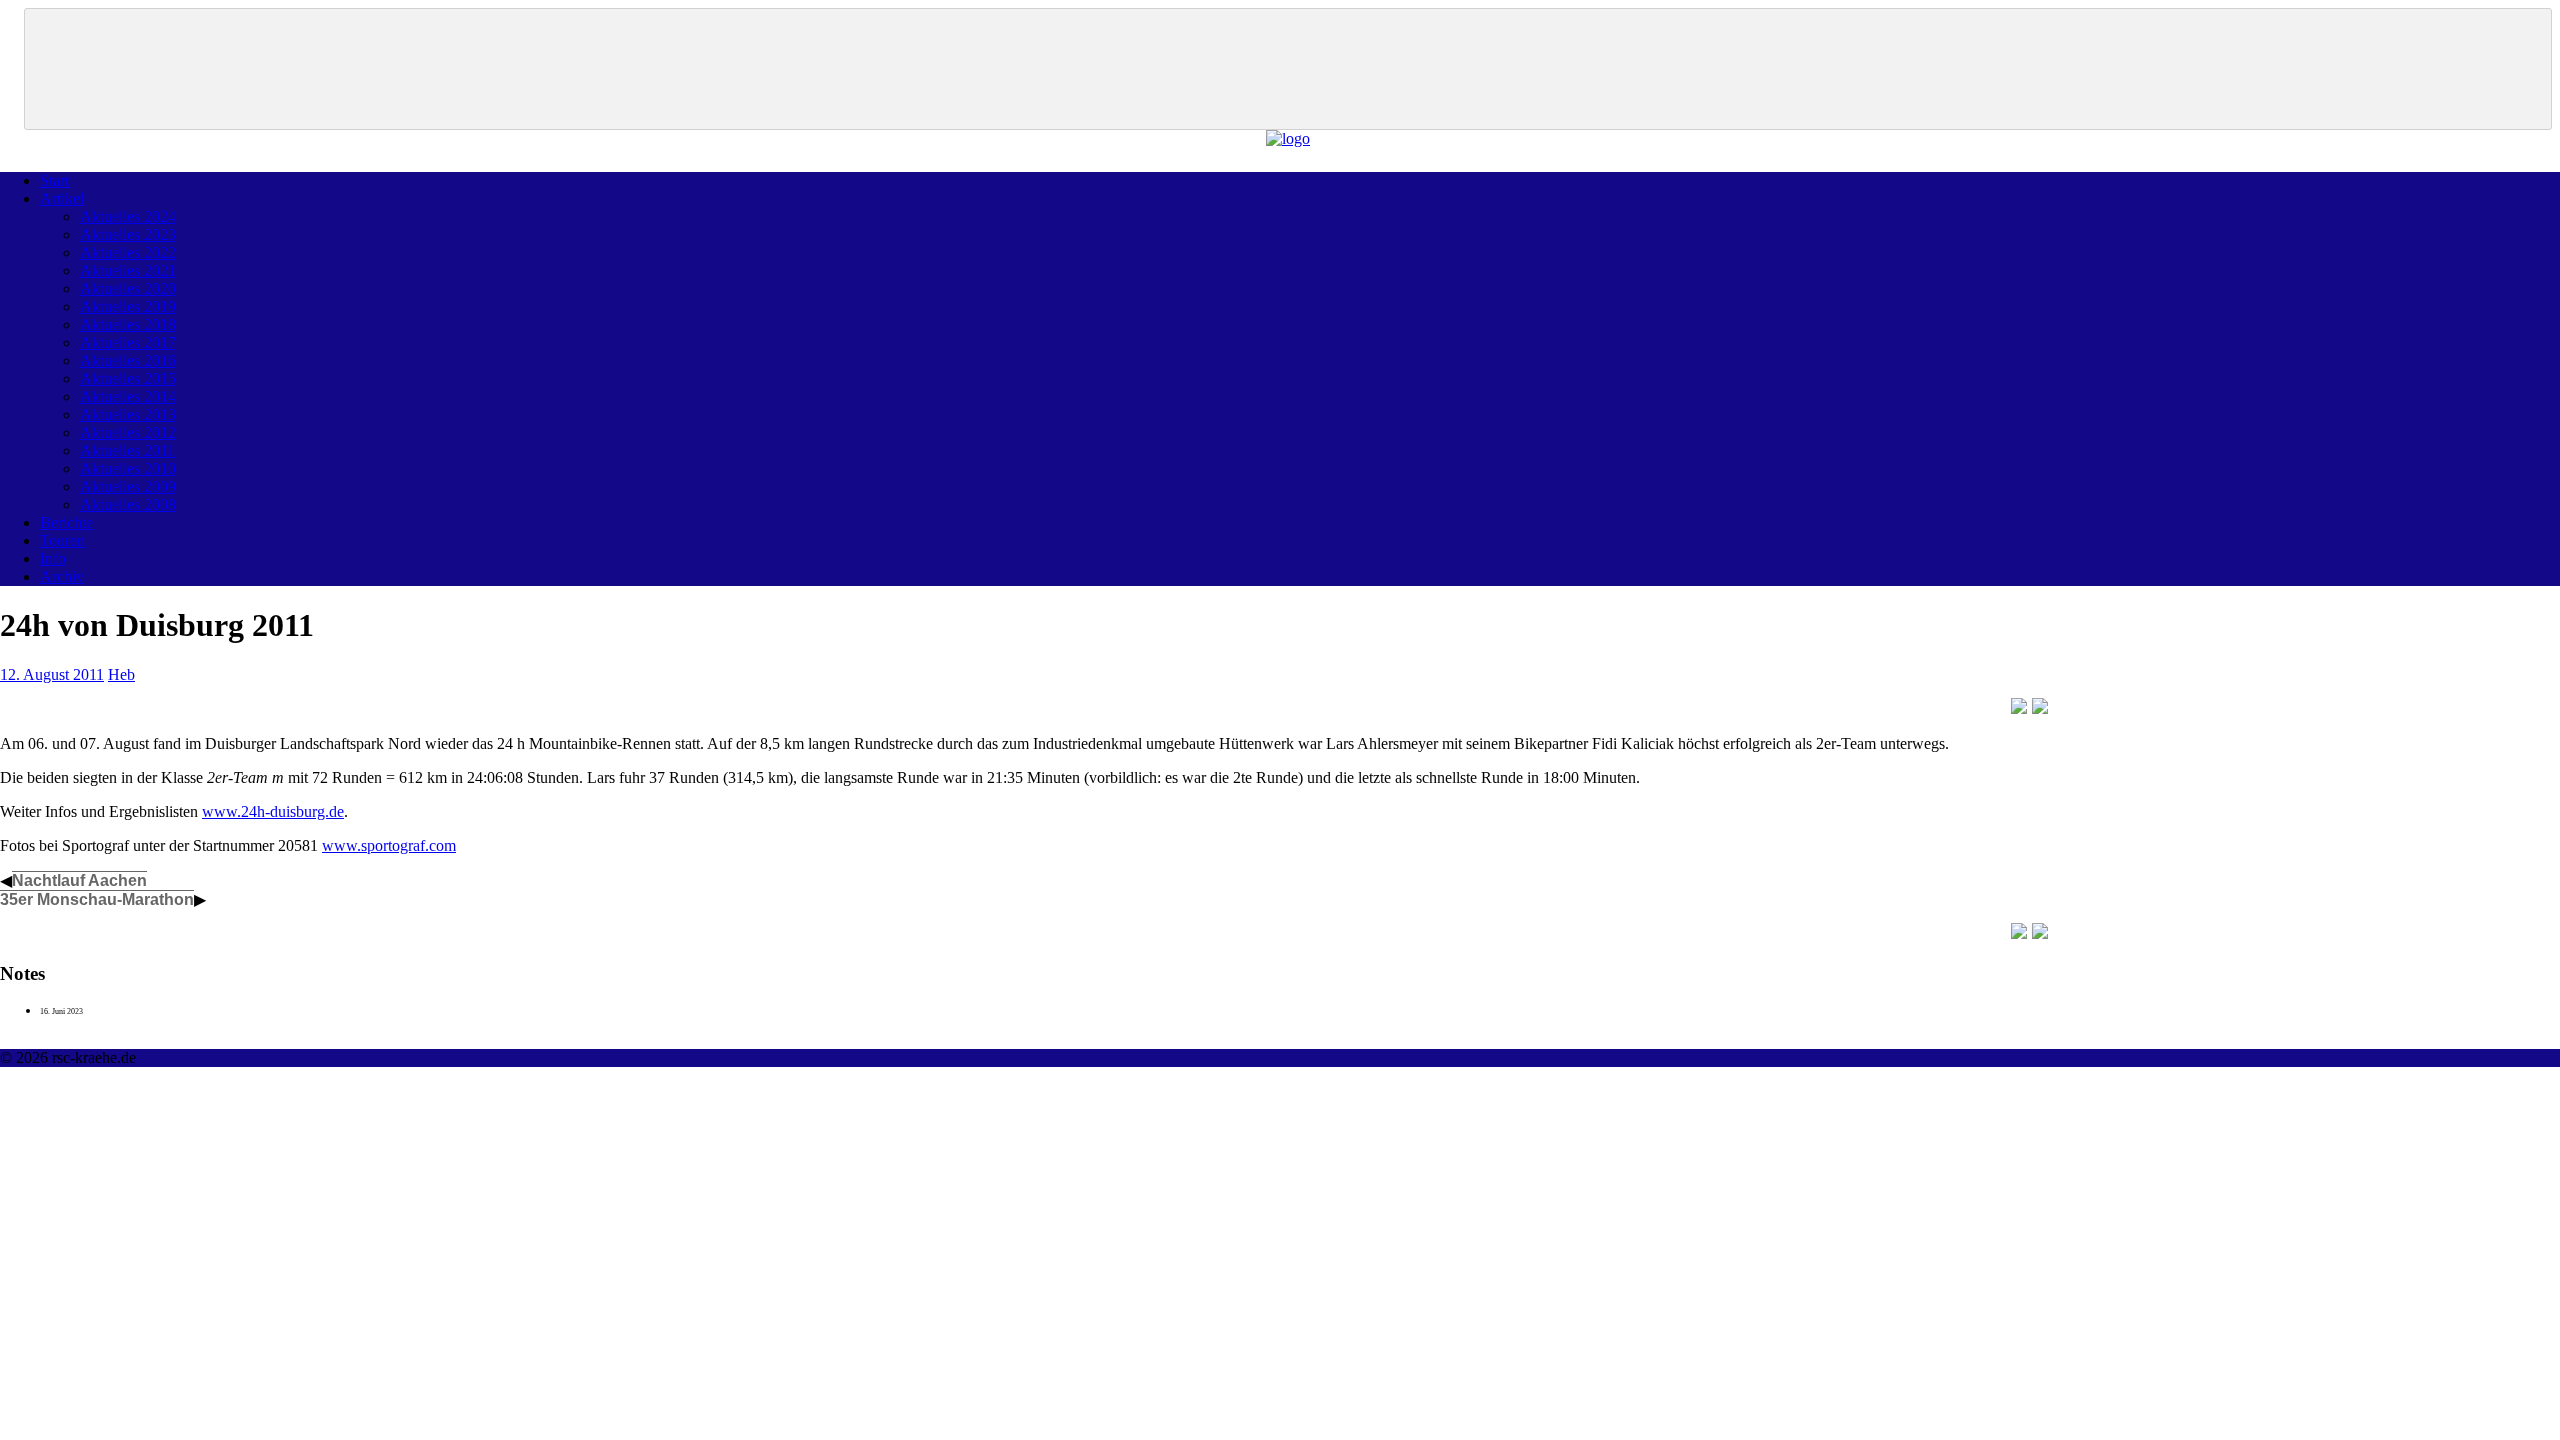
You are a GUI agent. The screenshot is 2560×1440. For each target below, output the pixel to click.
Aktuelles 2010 (128, 468)
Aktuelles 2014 (128, 396)
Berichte (66, 522)
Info (53, 558)
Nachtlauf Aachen (79, 880)
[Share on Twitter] (2040, 706)
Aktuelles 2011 (127, 450)
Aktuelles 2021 (128, 270)
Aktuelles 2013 (128, 414)
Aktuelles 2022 (128, 252)
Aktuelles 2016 (128, 360)
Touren (62, 540)
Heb (121, 674)
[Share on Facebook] (2019, 706)
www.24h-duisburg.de (273, 811)
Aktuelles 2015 (128, 378)
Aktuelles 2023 (128, 234)
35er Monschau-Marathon (97, 899)
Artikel (62, 198)
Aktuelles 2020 (128, 288)
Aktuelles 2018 (128, 324)
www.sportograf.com (389, 845)
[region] (1288, 69)
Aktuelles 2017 (128, 342)
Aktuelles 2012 (128, 432)
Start (54, 180)
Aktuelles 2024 (128, 216)
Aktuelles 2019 (128, 306)
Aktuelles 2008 (128, 504)
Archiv (62, 576)
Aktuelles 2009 (128, 486)
